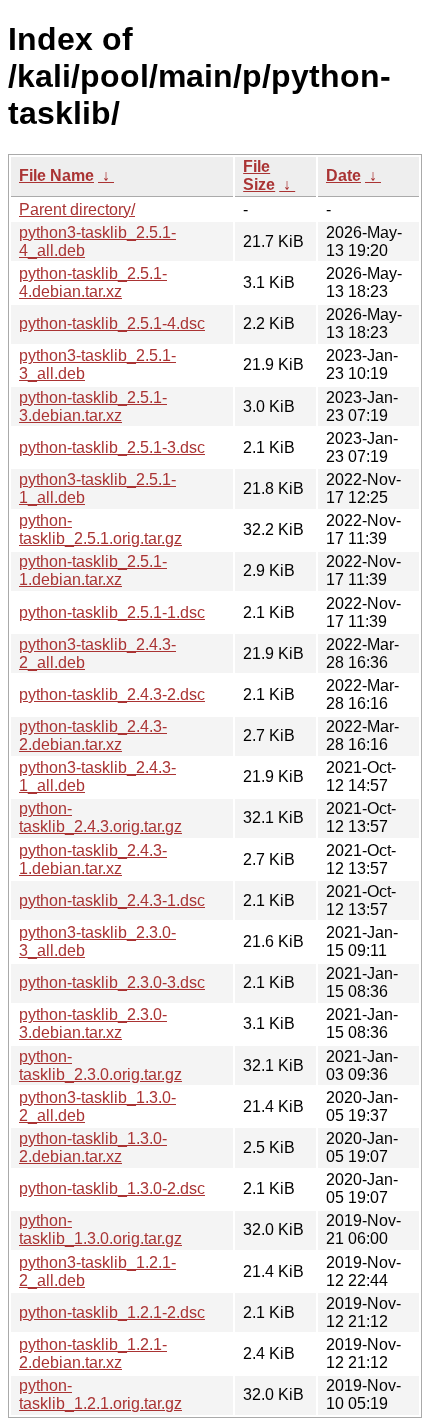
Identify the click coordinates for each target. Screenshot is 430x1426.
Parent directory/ (77, 209)
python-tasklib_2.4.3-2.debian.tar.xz (93, 735)
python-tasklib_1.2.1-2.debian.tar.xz (93, 1353)
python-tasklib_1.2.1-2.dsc (112, 1312)
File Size (259, 175)
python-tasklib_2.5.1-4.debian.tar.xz (93, 282)
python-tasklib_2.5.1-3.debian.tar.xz (93, 406)
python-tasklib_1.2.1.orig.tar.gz (100, 1394)
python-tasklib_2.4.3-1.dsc (112, 900)
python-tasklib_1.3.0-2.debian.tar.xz (93, 1147)
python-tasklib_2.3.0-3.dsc (112, 982)
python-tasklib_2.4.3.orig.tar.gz (100, 817)
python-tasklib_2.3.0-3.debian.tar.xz (93, 1023)
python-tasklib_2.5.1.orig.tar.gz (100, 529)
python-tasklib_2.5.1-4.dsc (112, 323)
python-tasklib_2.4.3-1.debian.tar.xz (93, 859)
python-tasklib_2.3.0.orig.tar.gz (100, 1065)
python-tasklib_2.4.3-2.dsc (112, 694)
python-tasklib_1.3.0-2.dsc (112, 1188)
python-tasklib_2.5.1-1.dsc (112, 612)
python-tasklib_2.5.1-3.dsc (112, 447)
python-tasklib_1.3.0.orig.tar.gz (100, 1229)
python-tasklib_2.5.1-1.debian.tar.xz (93, 570)
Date (343, 175)
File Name (56, 175)
